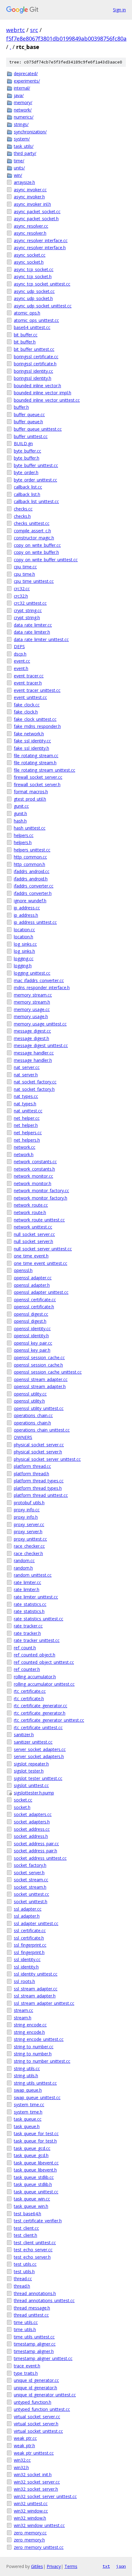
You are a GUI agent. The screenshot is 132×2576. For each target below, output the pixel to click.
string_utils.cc (27, 2068)
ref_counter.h (27, 1669)
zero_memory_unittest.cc (39, 2547)
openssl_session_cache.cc (39, 1357)
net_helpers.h (27, 1140)
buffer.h (21, 407)
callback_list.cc (28, 487)
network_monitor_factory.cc (41, 1190)
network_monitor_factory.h (41, 1198)
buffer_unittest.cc (31, 436)
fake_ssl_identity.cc (32, 741)
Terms (71, 2566)
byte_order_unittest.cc (35, 480)
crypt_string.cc (28, 610)
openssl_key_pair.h (32, 1350)
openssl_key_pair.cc (33, 1343)
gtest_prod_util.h (30, 799)
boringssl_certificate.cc (36, 357)
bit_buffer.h (25, 342)
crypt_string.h (27, 618)
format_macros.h (31, 792)
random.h (23, 1568)
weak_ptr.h (24, 2446)
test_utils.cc (25, 2264)
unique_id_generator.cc (36, 2380)
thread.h (22, 2286)
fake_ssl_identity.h (31, 748)
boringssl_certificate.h (35, 364)
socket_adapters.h (32, 1822)
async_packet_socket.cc (37, 211)
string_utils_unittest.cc (35, 2083)
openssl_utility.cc (30, 1394)
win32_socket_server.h (36, 2489)
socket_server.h (29, 1873)
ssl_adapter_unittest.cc (36, 1923)
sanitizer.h (24, 1735)
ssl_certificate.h (29, 1938)
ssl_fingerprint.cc (30, 1945)
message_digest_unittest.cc (41, 1045)
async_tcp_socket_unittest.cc (42, 284)
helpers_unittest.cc (32, 850)
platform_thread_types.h (38, 1488)
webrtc (16, 30)
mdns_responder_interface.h (42, 987)
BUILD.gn (23, 443)
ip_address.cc (27, 908)
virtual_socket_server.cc (37, 2417)
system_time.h (28, 2112)
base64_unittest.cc (32, 327)
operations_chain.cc (33, 1415)
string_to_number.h (33, 2054)
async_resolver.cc (31, 226)
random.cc (24, 1560)
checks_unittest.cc (32, 523)
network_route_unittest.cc (39, 1220)
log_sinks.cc (25, 944)
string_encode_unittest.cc (39, 2039)
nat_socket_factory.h (34, 1089)
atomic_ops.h (27, 313)
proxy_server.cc (29, 1524)
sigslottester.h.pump (34, 1793)
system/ (22, 139)
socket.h (22, 1807)
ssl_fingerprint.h (29, 1952)
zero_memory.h (29, 2540)
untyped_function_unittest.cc (42, 2409)
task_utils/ (24, 146)
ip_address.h (26, 915)
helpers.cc (24, 835)
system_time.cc (29, 2105)
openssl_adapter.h (32, 1285)
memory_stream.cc (33, 995)
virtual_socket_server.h (36, 2424)
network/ (23, 110)
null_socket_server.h (33, 1241)
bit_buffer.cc (26, 335)
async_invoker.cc (30, 190)
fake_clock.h (26, 712)
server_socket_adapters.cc (40, 1749)
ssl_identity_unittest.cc (36, 1974)
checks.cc (23, 509)
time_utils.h (25, 2329)
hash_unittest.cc (30, 828)
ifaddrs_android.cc (32, 871)
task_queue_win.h (31, 2206)
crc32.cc (22, 589)
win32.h (21, 2467)
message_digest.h (31, 1038)
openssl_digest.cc (31, 1314)
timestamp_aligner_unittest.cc (43, 2358)
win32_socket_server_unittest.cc (45, 2496)
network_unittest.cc (33, 1227)
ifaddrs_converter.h (33, 893)
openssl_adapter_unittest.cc (41, 1292)
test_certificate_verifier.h (38, 2221)
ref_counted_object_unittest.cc (44, 1662)
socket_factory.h (30, 1865)
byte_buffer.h (27, 458)
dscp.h (20, 654)
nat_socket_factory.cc (35, 1082)
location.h (23, 937)
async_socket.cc (30, 255)
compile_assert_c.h (32, 531)
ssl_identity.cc (27, 1959)
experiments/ (27, 81)
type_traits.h (26, 2373)
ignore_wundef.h (30, 901)
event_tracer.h (28, 683)
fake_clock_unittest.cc (35, 719)
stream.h (23, 2018)
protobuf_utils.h (29, 1503)
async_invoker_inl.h (32, 204)
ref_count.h (25, 1648)
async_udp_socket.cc (34, 291)
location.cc (24, 930)
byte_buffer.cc (27, 451)
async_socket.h (29, 262)
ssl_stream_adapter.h (35, 1996)
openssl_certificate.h (34, 1307)
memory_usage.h (31, 1016)
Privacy (54, 2566)
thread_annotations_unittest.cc (44, 2300)
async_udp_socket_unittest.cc (43, 306)
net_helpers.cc (28, 1133)
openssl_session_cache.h (38, 1365)
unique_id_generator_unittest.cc (45, 2395)
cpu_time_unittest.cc (34, 581)
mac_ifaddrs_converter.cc (39, 980)
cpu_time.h (24, 574)
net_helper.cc (27, 1118)
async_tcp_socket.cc (34, 269)
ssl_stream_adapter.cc (36, 1989)
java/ (19, 95)
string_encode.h (29, 2032)
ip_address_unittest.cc (35, 922)
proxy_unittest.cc (30, 1539)
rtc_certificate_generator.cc (41, 1706)
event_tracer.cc (29, 676)
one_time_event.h (31, 1256)
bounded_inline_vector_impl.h (43, 393)
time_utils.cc (26, 2322)
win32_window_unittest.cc (39, 2525)
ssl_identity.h (26, 1967)
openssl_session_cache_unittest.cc (48, 1372)
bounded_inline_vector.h (37, 386)
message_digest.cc (32, 1031)
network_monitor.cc (33, 1176)
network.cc (25, 1147)
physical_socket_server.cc (39, 1445)
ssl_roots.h (24, 1981)
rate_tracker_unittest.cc (37, 1640)
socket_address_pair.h (35, 1851)
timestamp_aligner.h (34, 2351)
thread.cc (23, 2279)
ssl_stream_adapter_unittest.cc (44, 2003)
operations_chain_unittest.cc (42, 1430)
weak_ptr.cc (25, 2438)
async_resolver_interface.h (40, 248)
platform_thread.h (31, 1474)
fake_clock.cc (27, 705)
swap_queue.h (28, 2090)
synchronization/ (30, 132)
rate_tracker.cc (28, 1626)
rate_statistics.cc (30, 1604)
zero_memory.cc (30, 2533)
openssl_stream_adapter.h (40, 1386)
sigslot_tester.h (29, 1771)
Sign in (119, 10)
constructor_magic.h (34, 538)
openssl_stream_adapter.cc (41, 1379)
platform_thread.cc (32, 1466)
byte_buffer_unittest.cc (36, 465)
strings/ (21, 124)
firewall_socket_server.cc (38, 777)
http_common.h (29, 864)
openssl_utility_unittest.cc (39, 1408)
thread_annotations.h (35, 2293)
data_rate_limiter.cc (33, 625)
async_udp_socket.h (33, 298)
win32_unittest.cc (31, 2503)
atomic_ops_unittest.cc (36, 320)
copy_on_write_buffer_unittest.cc (46, 560)
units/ (19, 168)
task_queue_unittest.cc (36, 2192)
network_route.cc (31, 1205)
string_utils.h (26, 2076)
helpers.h (23, 842)
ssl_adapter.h (27, 1916)
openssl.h (23, 1270)
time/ (19, 161)
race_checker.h (28, 1553)
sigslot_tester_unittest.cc (38, 1778)
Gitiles (37, 2566)
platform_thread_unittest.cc (41, 1495)
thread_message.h (32, 2308)
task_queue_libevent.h (35, 2170)
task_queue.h (27, 2126)
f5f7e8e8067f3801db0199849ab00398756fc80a (66, 39)
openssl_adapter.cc (33, 1278)
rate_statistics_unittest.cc (39, 1619)
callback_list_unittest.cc (36, 501)
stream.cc (23, 2010)
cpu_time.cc (25, 567)
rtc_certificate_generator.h (40, 1713)
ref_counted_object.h (35, 1655)
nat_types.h (25, 1104)
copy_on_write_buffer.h (36, 552)
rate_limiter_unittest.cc (36, 1597)
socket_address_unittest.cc (40, 1858)
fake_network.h (29, 734)
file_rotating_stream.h (35, 763)
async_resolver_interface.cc (41, 240)
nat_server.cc (27, 1067)
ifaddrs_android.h (31, 879)
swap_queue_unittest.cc (37, 2097)
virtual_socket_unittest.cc (38, 2431)
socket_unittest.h (31, 1902)
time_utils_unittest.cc (34, 2337)
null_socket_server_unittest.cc (43, 1249)
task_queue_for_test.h (35, 2141)
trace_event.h (27, 2366)
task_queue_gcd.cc (32, 2148)
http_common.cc (30, 857)
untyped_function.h (33, 2402)
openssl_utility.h (29, 1401)
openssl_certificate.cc (35, 1300)
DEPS (19, 646)
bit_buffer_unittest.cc (34, 349)
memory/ (23, 102)
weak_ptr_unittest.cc (34, 2453)
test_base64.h (27, 2214)
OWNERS (23, 1437)
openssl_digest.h (30, 1321)
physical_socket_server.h (38, 1452)
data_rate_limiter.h (32, 632)
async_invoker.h (29, 197)
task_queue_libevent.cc (36, 2163)
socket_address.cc (32, 1829)
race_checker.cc (29, 1546)
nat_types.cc (26, 1096)
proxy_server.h (28, 1532)
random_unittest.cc (33, 1575)
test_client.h (25, 2235)
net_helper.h (26, 1125)
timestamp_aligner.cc (35, 2344)
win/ (18, 175)
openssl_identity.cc (32, 1329)
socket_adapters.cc (33, 1814)
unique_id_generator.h (35, 2388)
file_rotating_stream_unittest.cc (45, 770)
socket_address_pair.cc (36, 1844)
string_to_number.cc (34, 2047)
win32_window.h (30, 2518)
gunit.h (20, 813)
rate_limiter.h (27, 1589)
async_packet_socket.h (36, 219)
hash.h (20, 821)
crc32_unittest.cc (30, 603)
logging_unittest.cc (32, 973)
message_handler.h (33, 1060)
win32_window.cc (31, 2511)
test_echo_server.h (32, 2257)
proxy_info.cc (27, 1510)
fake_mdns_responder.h (37, 726)
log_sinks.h (24, 951)
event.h (21, 668)
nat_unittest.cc (28, 1111)
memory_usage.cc (32, 1009)
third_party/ (25, 153)
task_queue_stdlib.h (33, 2184)
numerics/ (24, 117)
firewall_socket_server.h (37, 784)
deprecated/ (26, 73)
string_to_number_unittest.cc (42, 2061)
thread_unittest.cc (31, 2315)
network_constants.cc (35, 1162)
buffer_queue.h (28, 422)
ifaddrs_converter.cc (34, 886)
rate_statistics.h (29, 1611)
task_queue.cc (28, 2119)
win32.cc (22, 2460)
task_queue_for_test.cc (36, 2133)
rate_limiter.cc (27, 1582)
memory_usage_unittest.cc (40, 1024)
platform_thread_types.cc (39, 1481)
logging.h (23, 966)
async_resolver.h (30, 233)
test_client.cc (26, 2228)
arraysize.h (24, 182)
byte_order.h (26, 472)
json (121, 2566)
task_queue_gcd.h (31, 2155)
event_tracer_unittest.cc (37, 690)
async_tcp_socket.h (33, 276)
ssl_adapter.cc (28, 1909)
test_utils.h (24, 2271)
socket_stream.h (30, 1887)
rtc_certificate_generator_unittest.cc (49, 1720)
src (34, 30)
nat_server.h (26, 1075)
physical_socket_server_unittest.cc (47, 1459)
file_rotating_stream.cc (36, 756)
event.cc (22, 661)
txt (106, 2566)
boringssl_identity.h (33, 378)
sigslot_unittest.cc (31, 1785)
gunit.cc (21, 806)
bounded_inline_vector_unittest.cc (47, 400)
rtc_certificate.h (29, 1698)
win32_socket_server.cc (37, 2482)
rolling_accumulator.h (35, 1677)
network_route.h (30, 1212)
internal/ (22, 88)
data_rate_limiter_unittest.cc (41, 639)
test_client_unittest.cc (35, 2243)
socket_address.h (31, 1836)
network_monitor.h (33, 1183)
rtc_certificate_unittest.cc (38, 1727)
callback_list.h (27, 494)
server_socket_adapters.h (39, 1756)
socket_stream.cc (31, 1880)
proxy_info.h (26, 1517)
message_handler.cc (34, 1053)
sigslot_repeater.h (31, 1764)
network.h (24, 1154)
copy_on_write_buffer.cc (37, 545)
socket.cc (23, 1800)
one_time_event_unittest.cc (41, 1263)
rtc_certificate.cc (30, 1691)
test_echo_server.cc (33, 2250)
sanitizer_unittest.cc (33, 1742)
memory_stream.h (32, 1002)
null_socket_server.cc (34, 1234)
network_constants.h (34, 1169)
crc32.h (21, 596)
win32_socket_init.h (33, 2474)
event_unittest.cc (30, 697)
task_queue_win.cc (32, 2199)
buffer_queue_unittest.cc (38, 429)
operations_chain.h (32, 1423)
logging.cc (24, 959)
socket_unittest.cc (31, 1894)
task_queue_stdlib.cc (34, 2177)
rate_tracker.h (27, 1633)
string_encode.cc (30, 2025)
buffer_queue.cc (29, 414)
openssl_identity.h (31, 1336)
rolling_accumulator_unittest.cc (44, 1684)
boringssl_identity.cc (33, 371)
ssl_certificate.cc (30, 1930)
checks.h (22, 516)
